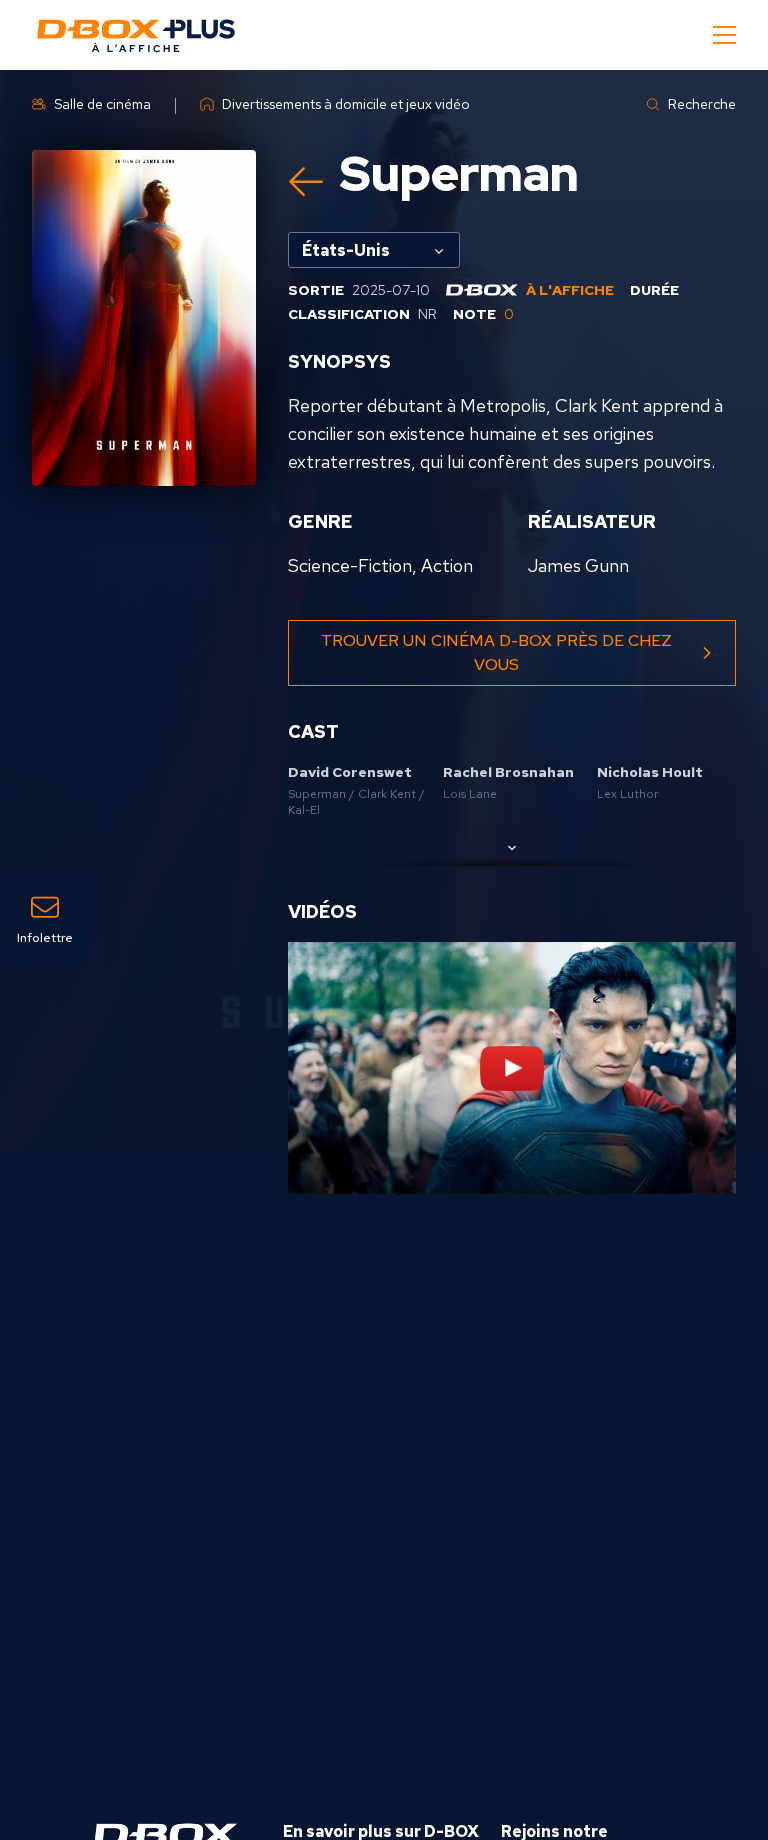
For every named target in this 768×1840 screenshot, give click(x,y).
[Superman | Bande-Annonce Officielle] (512, 1068)
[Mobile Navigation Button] (724, 35)
